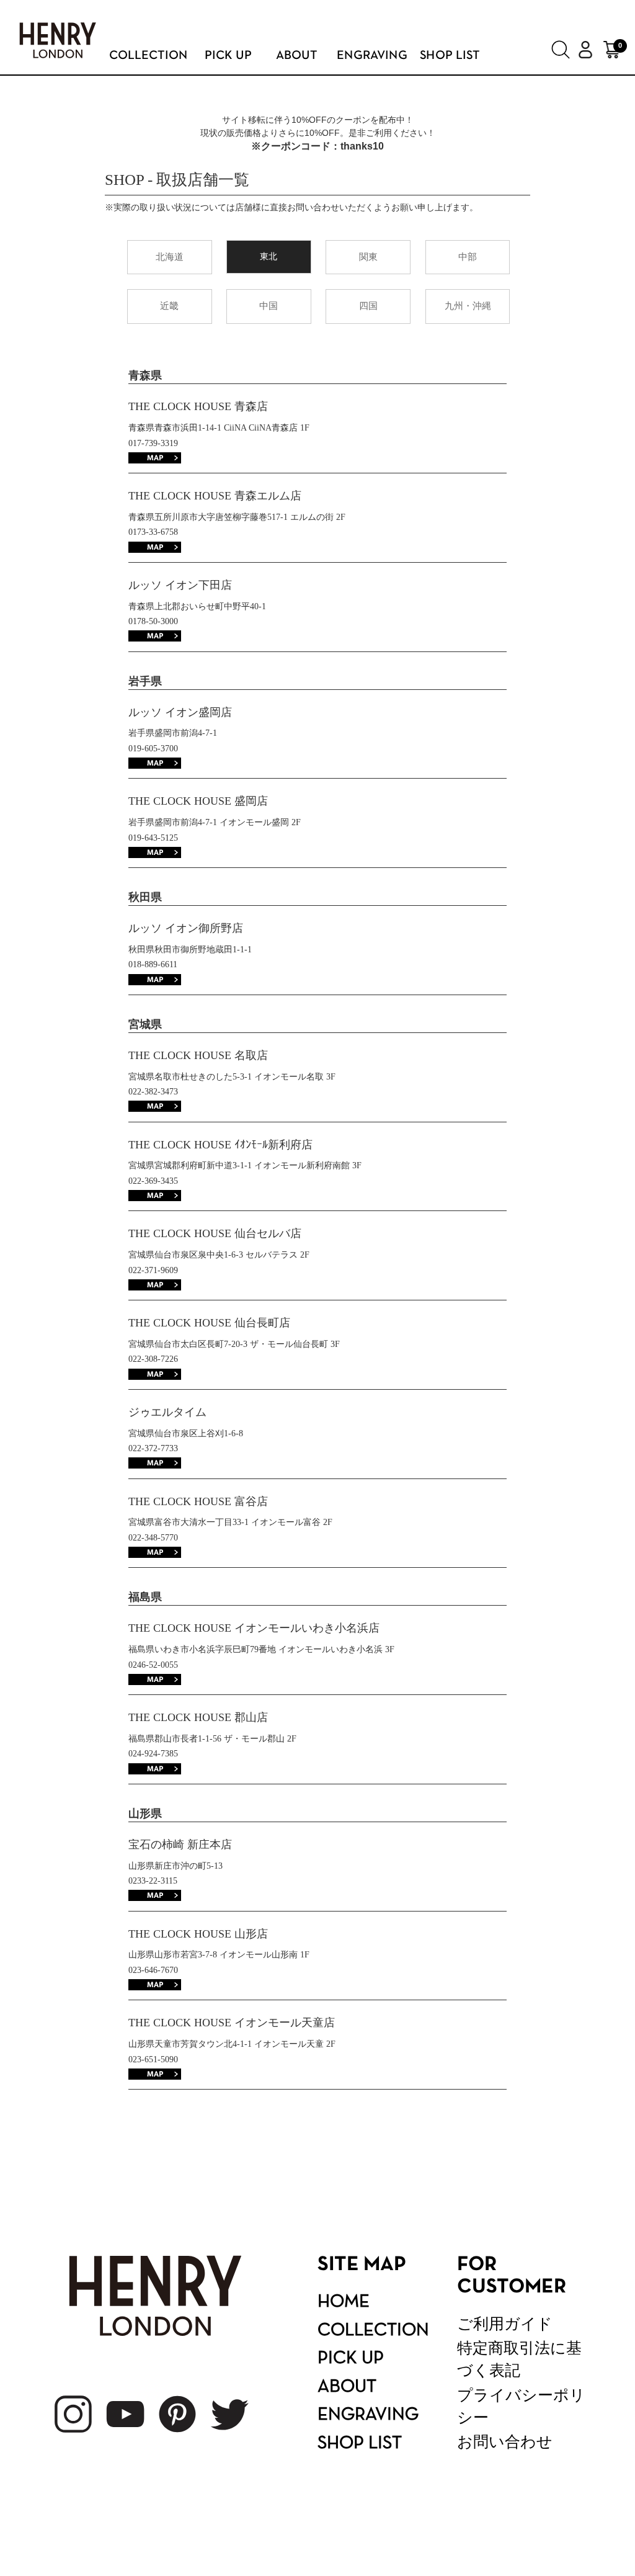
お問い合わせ (505, 2442)
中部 (468, 257)
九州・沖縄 (468, 306)
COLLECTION (373, 2331)
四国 (368, 306)
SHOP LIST (360, 2444)
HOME (344, 2302)
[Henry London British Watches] (58, 43)
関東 (368, 257)
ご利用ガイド (505, 2324)
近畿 (169, 306)
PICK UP (351, 2359)
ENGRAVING (368, 2415)
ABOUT (347, 2387)
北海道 (170, 257)
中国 (269, 306)
